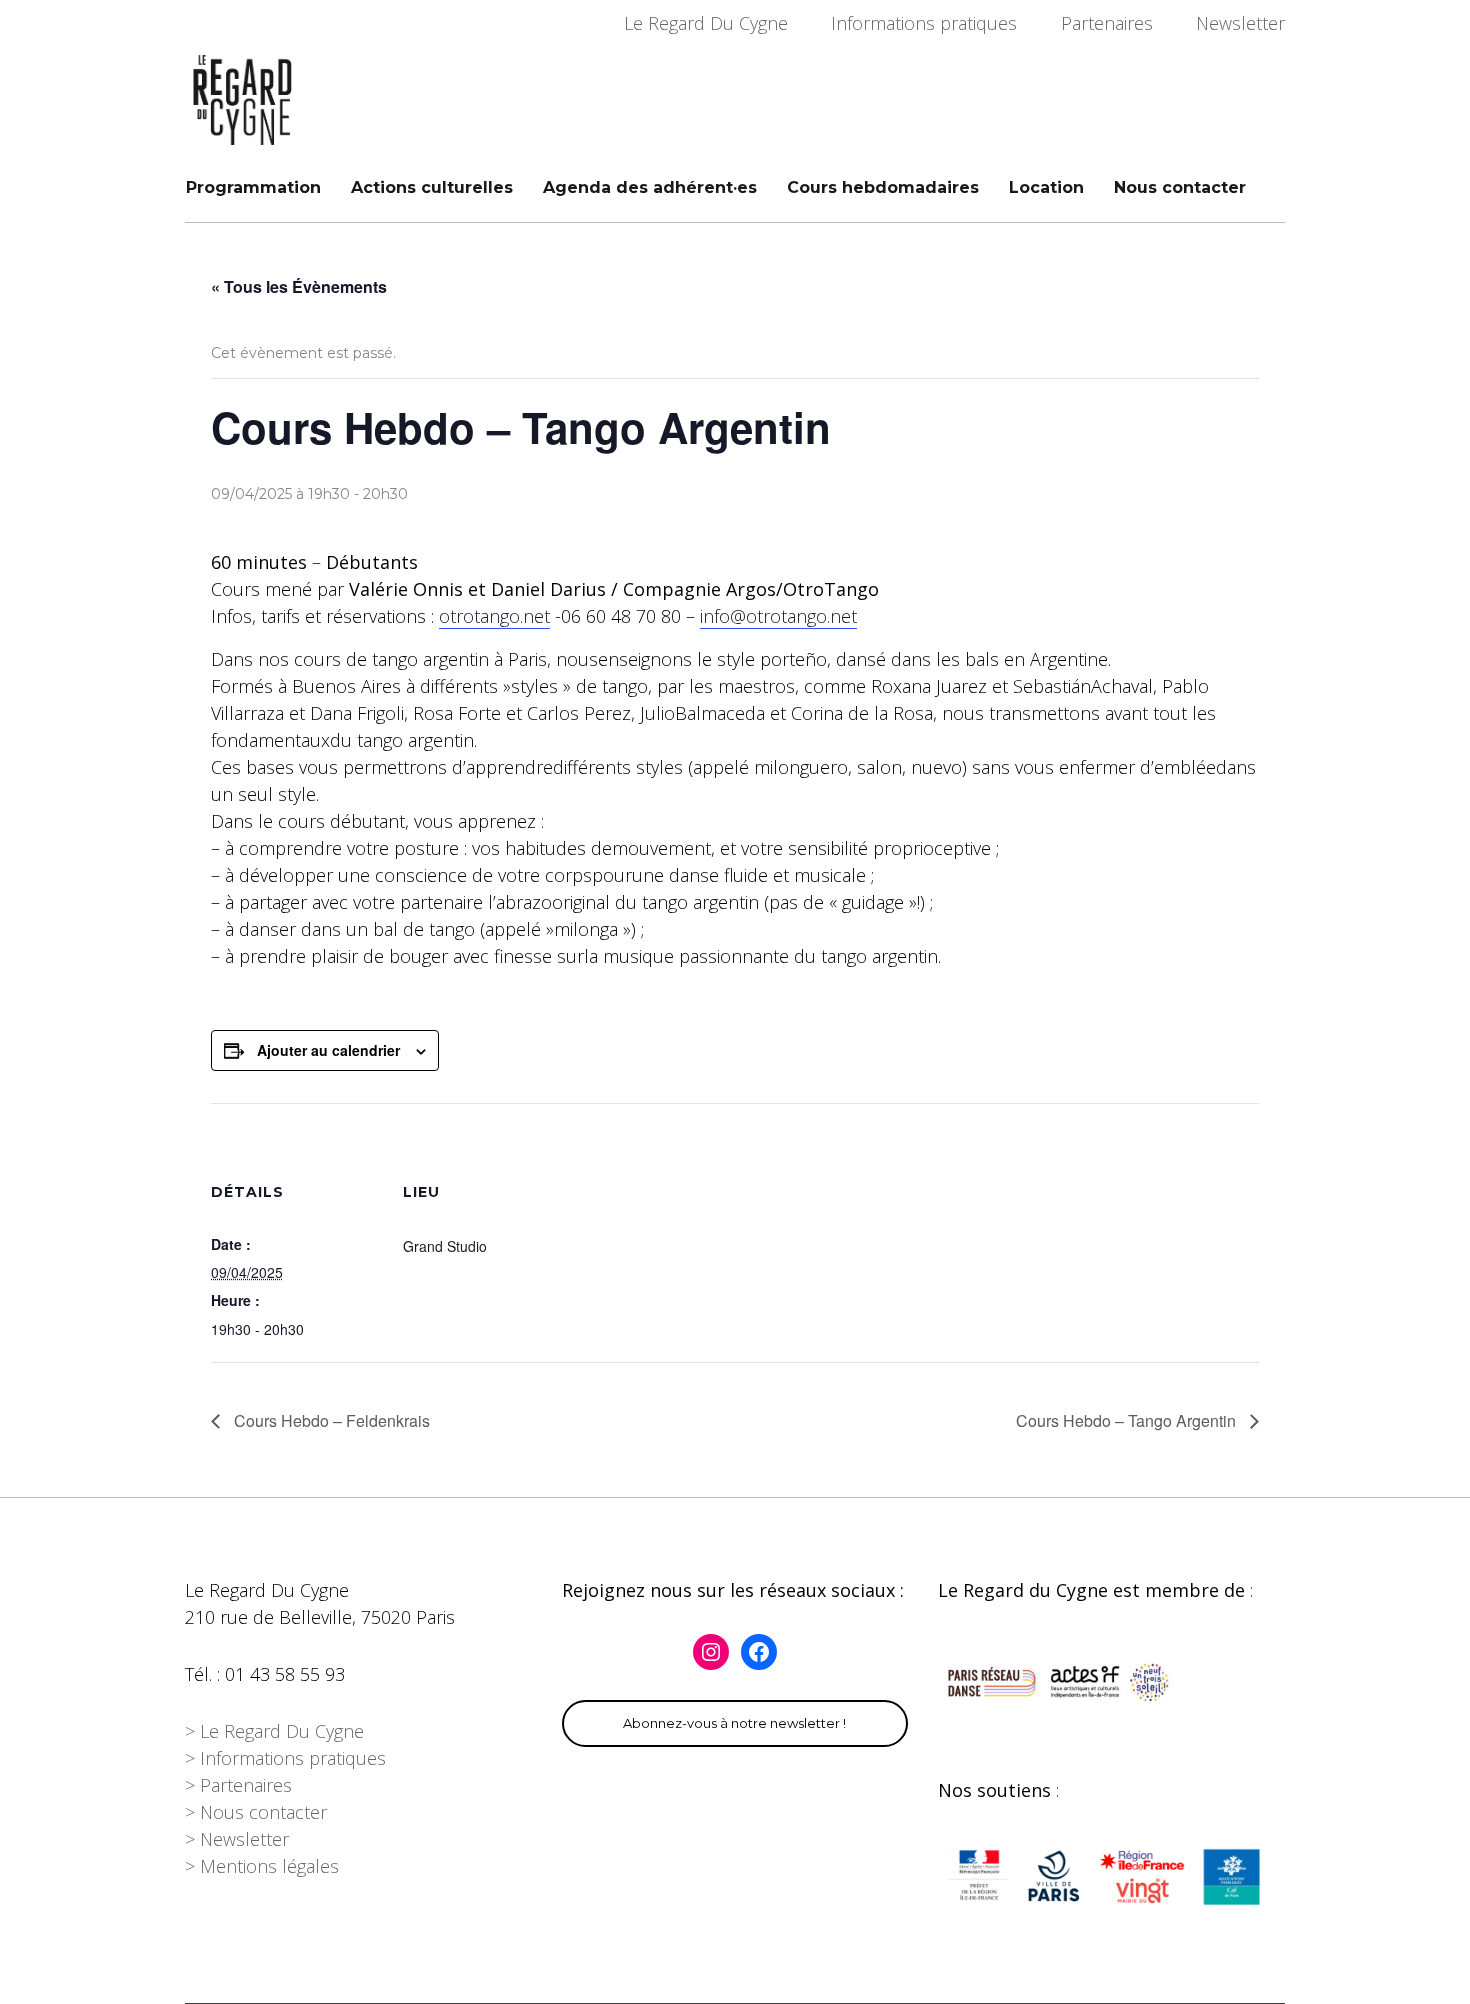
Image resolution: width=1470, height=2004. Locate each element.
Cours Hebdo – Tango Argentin (1128, 1420)
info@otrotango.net (778, 616)
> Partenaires (238, 1785)
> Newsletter (237, 1839)
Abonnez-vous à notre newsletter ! (734, 1723)
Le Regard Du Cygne (706, 23)
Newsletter (1240, 23)
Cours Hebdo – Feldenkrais (330, 1420)
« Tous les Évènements (299, 286)
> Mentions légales (262, 1866)
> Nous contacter (256, 1812)
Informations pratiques (924, 23)
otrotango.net (494, 616)
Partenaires (1107, 23)
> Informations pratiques (285, 1758)
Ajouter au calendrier (328, 1050)
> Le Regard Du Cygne (274, 1731)
